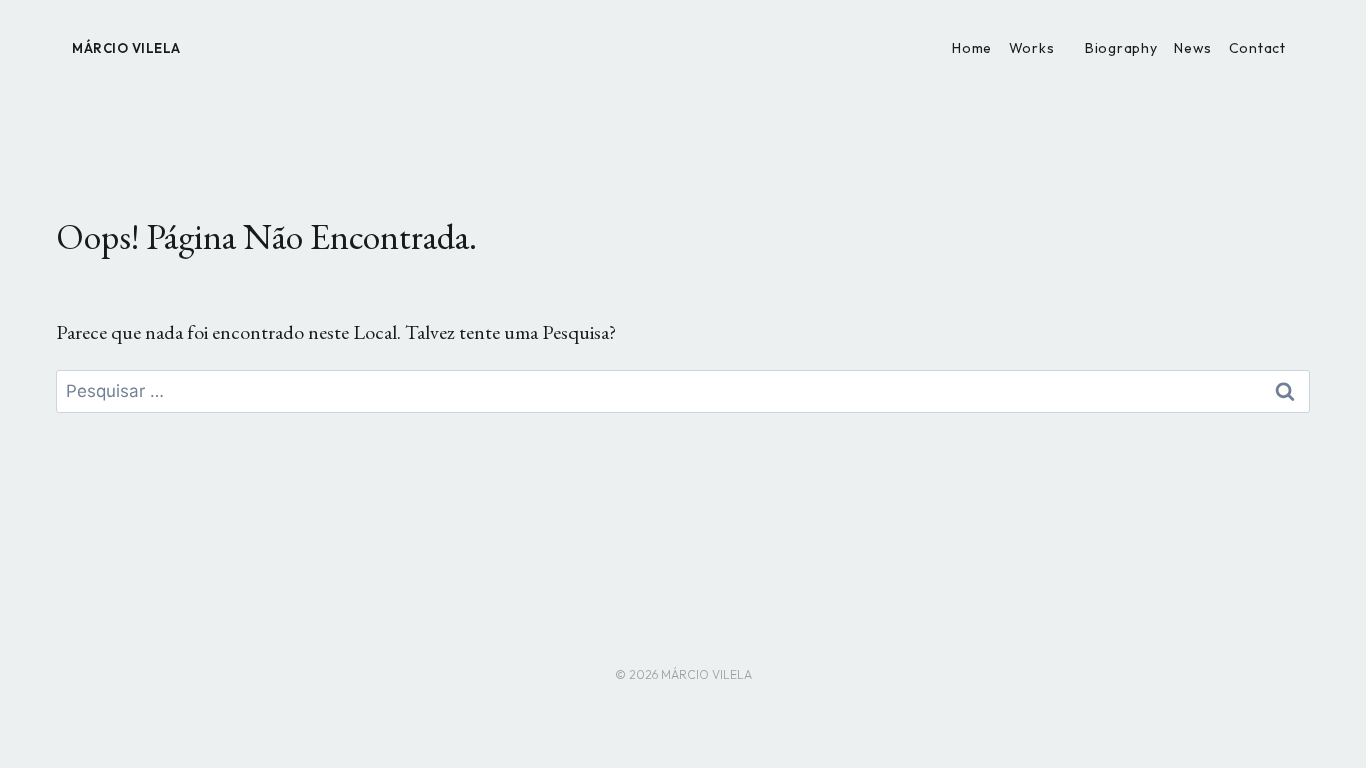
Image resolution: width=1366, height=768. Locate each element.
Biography (1121, 48)
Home (972, 48)
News (1193, 48)
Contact (1257, 48)
